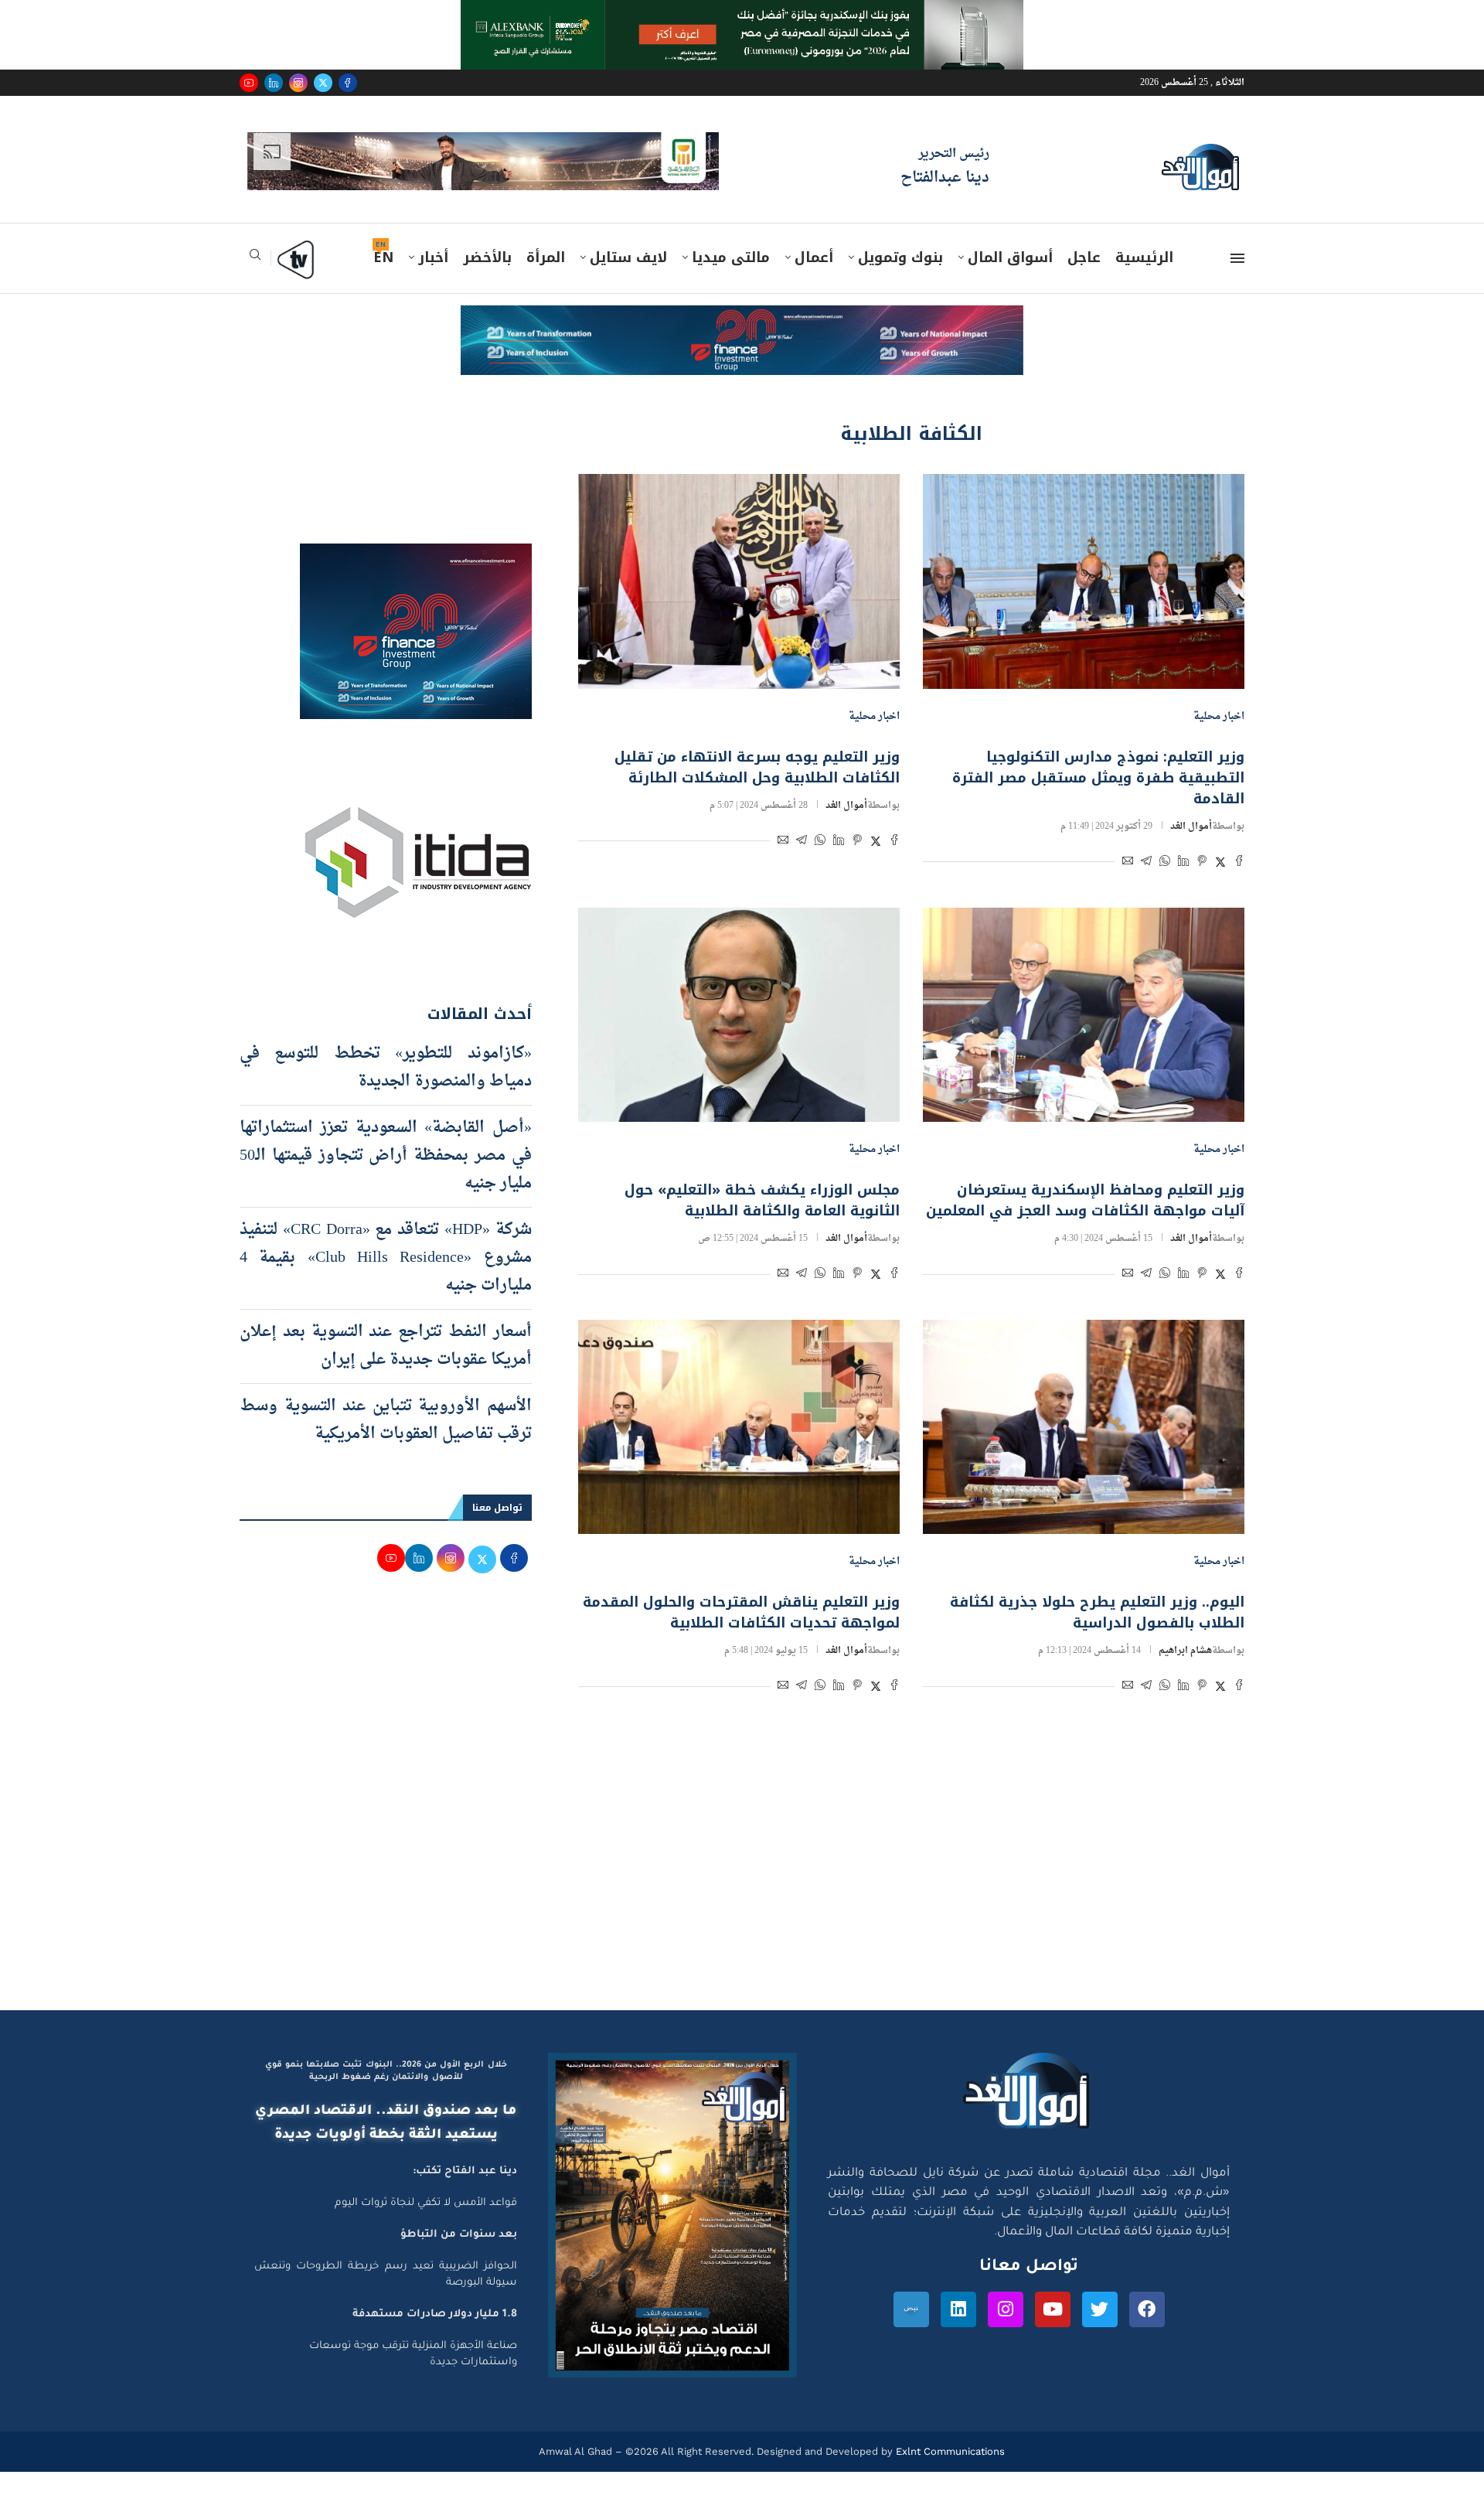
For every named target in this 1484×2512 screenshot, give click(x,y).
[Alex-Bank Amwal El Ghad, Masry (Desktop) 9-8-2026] (742, 15)
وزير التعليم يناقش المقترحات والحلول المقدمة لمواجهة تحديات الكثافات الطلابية (741, 1612)
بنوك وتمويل (900, 257)
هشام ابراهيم (1185, 1651)
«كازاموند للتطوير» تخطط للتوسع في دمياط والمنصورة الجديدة (386, 1068)
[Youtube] (249, 83)
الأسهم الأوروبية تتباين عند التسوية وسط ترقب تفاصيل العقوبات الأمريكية (386, 1420)
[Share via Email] (1128, 863)
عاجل (1084, 257)
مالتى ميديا (731, 257)
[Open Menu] (1237, 258)
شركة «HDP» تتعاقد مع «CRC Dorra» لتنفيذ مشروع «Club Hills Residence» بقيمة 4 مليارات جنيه (386, 1258)
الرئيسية (1144, 257)
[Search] (255, 259)
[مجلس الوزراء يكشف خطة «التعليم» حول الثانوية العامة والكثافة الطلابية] (739, 1015)
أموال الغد (1191, 827)
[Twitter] (323, 83)
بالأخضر (487, 257)
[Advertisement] (742, 1863)
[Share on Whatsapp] (1165, 863)
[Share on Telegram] (1146, 863)
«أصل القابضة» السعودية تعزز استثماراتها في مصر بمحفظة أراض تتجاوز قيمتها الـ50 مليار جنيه (386, 1156)
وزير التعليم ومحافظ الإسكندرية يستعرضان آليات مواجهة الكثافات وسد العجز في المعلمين (1085, 1200)
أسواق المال (1010, 257)
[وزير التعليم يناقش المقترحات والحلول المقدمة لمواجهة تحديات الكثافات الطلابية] (739, 1427)
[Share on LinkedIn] (1183, 863)
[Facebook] (348, 83)
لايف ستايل (628, 257)
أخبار (433, 257)
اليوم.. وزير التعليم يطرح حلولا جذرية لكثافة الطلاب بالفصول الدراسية (1097, 1612)
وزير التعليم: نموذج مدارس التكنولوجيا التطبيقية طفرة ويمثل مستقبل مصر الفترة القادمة (1098, 778)
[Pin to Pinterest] (1202, 863)
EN (383, 257)
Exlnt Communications (949, 2451)
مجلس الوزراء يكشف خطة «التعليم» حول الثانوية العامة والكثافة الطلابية (762, 1200)
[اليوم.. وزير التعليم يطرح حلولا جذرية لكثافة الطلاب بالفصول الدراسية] (1084, 1427)
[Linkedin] (274, 83)
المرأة (546, 257)
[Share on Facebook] (1239, 863)
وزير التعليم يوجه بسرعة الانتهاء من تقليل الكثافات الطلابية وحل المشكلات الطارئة (757, 767)
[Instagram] (298, 83)
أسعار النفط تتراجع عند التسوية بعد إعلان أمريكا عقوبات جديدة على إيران (386, 1346)
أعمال (814, 257)
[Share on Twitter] (1220, 863)
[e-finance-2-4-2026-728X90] (742, 320)
